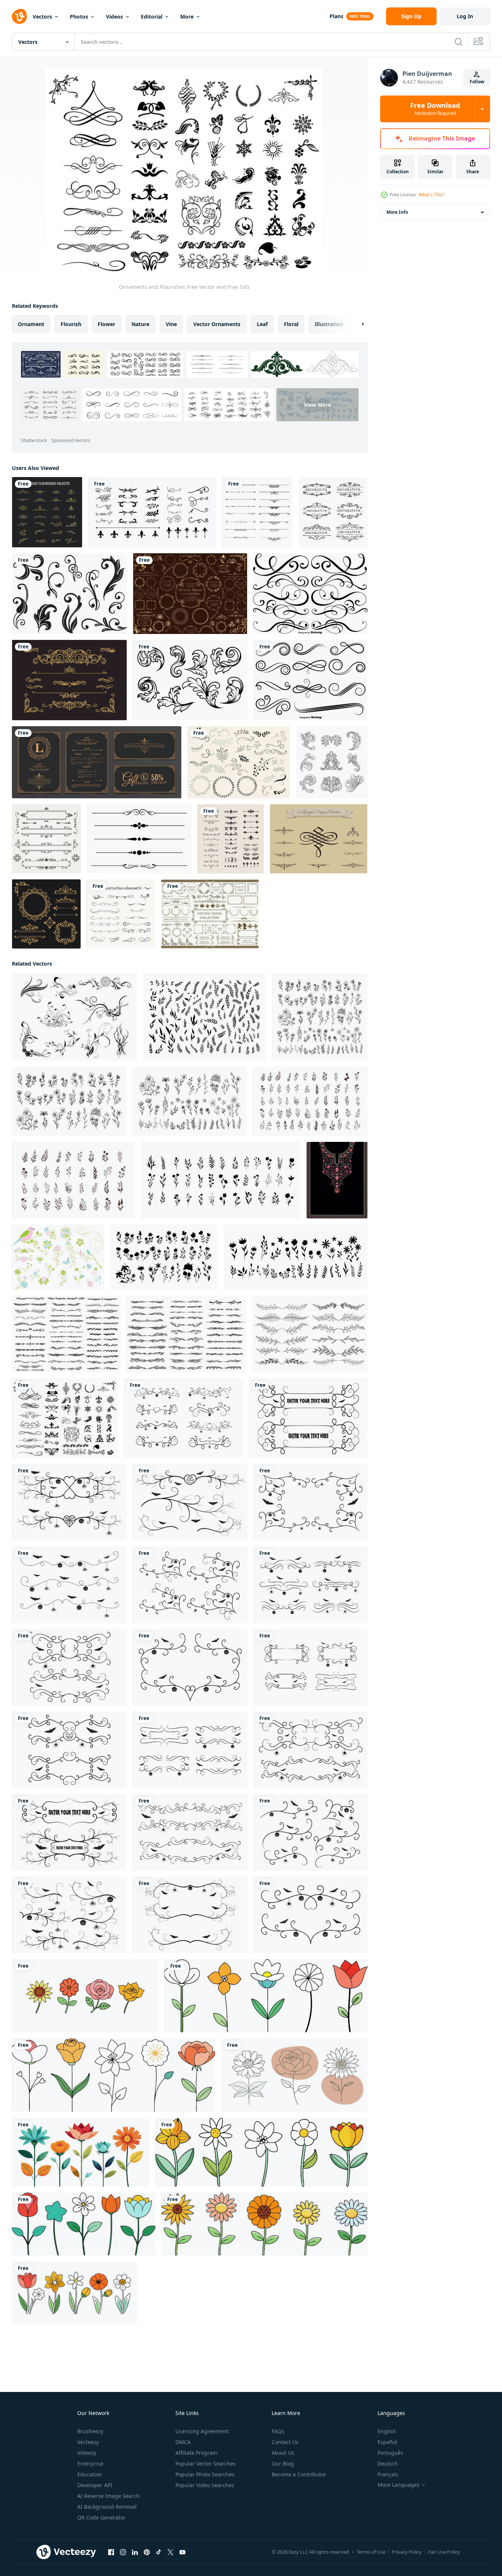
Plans (336, 16)
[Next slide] (356, 324)
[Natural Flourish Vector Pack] (74, 1017)
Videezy (87, 2453)
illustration (329, 324)
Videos (114, 17)
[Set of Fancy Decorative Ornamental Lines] (139, 839)
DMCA (183, 2442)
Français (388, 2474)
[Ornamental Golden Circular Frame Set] (190, 594)
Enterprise (90, 2464)
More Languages (399, 2485)
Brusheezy (90, 2431)
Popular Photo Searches (205, 2474)
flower (106, 324)
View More (318, 405)
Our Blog (283, 2464)
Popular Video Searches (205, 2485)
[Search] (459, 42)
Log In (465, 16)
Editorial (152, 17)
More (187, 17)
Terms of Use (371, 2552)
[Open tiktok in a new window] (159, 2552)
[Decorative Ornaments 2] (46, 839)
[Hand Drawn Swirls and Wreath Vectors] (239, 762)
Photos (79, 17)
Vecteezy (88, 2442)
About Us (283, 2453)
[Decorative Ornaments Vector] (333, 512)
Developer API (95, 2485)
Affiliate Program (196, 2453)
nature (140, 324)
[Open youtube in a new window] (182, 2552)
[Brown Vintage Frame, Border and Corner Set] (210, 914)
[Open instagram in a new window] (123, 2552)
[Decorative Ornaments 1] (46, 914)
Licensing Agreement (202, 2431)
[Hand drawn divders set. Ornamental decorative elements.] (121, 914)
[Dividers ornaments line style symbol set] (231, 839)
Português (390, 2453)
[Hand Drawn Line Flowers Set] (85, 1996)
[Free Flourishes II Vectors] (69, 594)
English (387, 2431)
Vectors (42, 17)
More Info (397, 212)
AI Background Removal (107, 2507)
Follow (477, 82)
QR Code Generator (101, 2517)
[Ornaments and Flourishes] (65, 1418)
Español (387, 2442)
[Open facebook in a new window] (111, 2552)
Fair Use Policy (444, 2552)
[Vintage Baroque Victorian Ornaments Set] (332, 762)
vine (171, 324)
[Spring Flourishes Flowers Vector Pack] (58, 1257)
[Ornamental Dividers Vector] (310, 594)
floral (291, 324)
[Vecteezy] (19, 16)
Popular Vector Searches (206, 2464)
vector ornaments (217, 324)
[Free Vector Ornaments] (319, 839)
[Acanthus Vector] (190, 680)
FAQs (278, 2431)
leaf (262, 324)
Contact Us (285, 2442)
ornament (31, 324)
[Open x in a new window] (171, 2552)
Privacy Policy (407, 2552)
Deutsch (388, 2464)
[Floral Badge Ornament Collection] (69, 680)
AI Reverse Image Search (109, 2496)
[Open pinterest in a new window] (147, 2552)
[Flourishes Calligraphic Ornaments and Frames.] (257, 512)
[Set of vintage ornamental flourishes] (47, 512)
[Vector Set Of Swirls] (310, 680)
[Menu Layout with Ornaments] (97, 762)
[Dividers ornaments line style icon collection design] (152, 512)
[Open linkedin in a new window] (135, 2552)
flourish (71, 324)
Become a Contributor (299, 2474)
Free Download (435, 109)
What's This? (432, 195)
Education (90, 2474)
